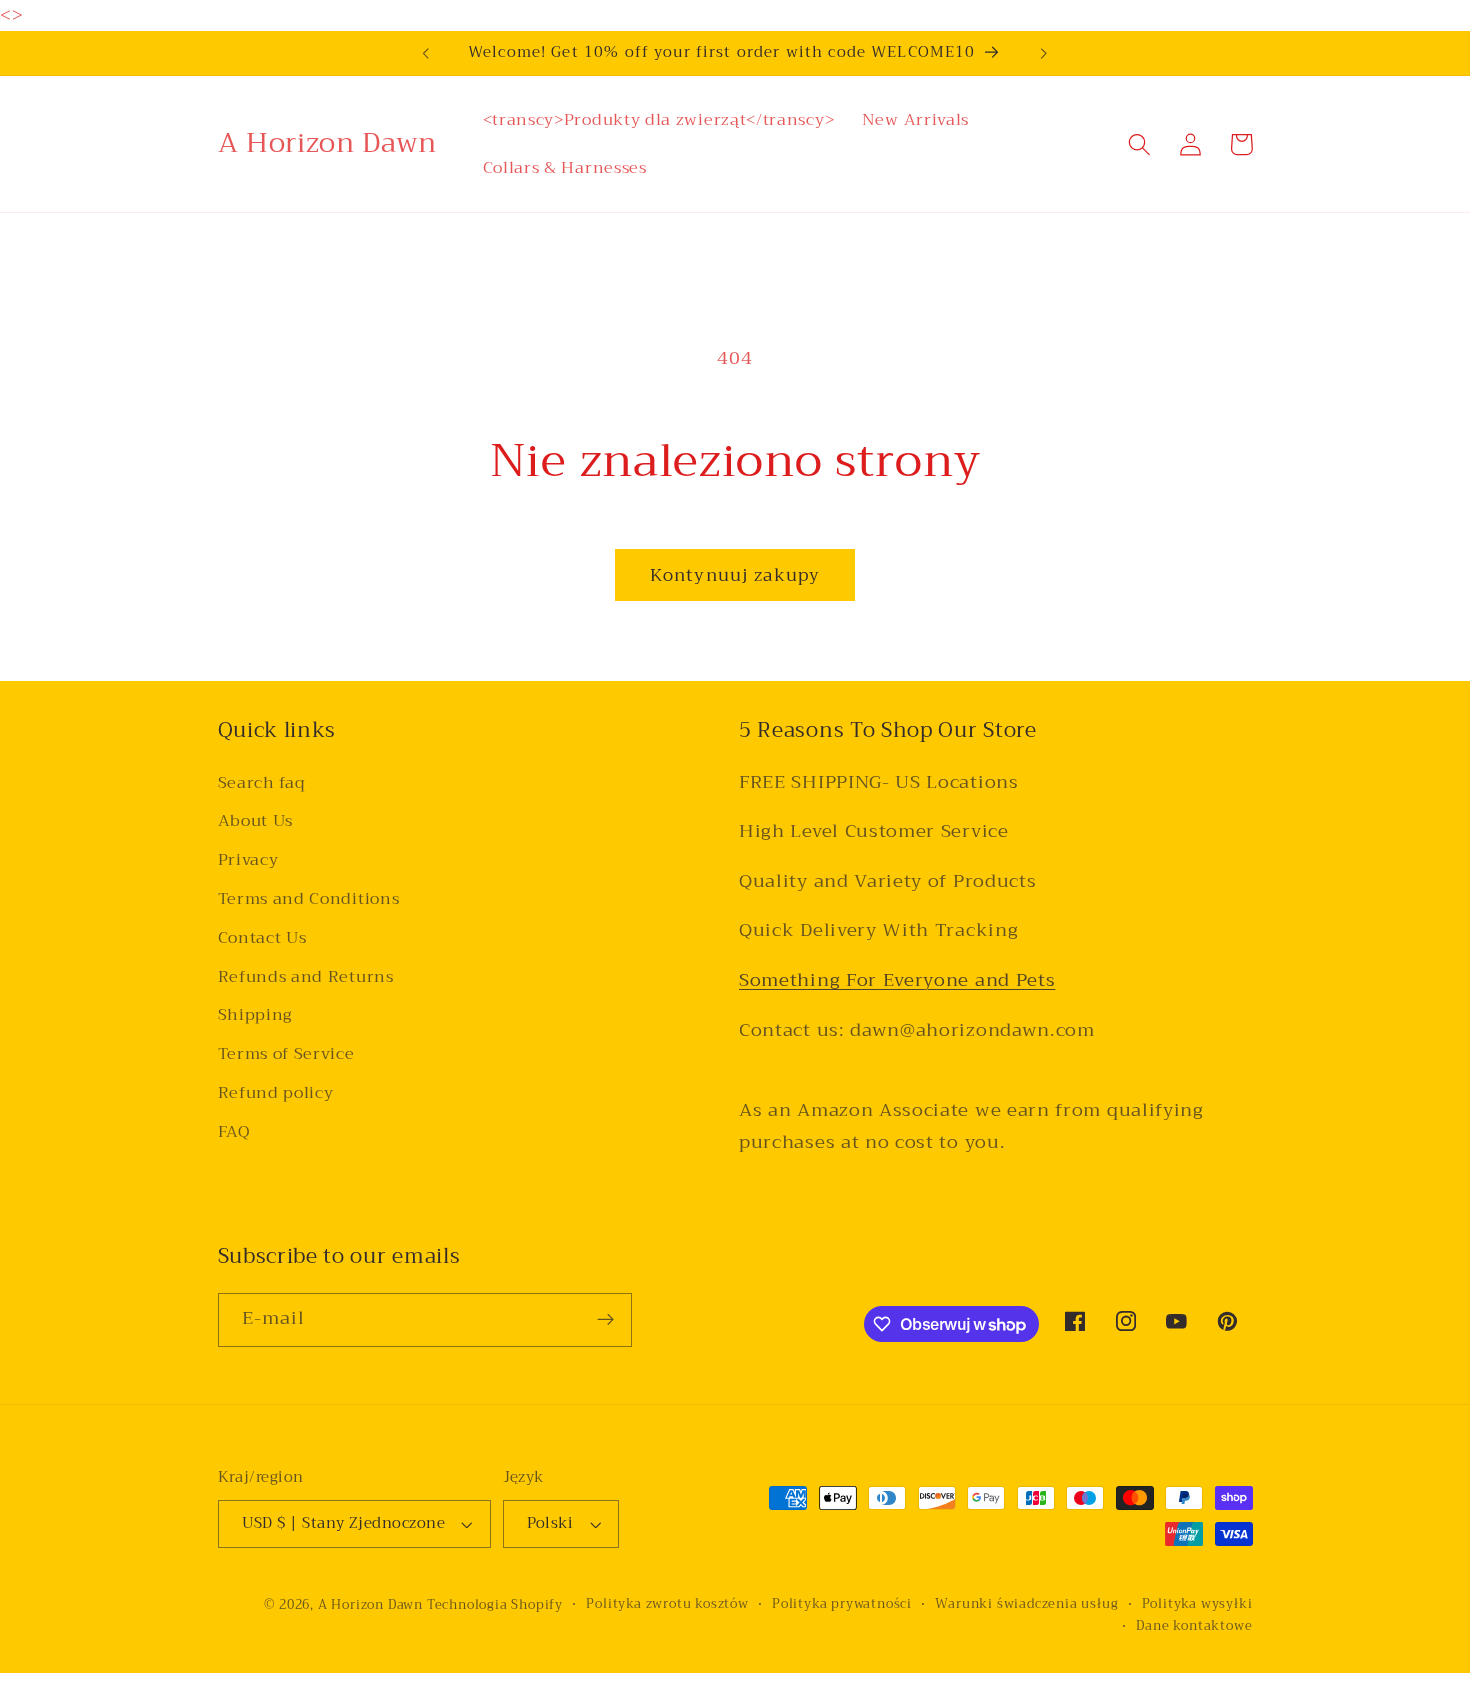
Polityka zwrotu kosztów (667, 1604)
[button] (1140, 144)
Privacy (248, 861)
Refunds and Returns (306, 977)
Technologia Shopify (495, 1605)
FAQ (234, 1132)
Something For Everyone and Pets (897, 981)
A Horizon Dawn (372, 1605)
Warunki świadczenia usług (1026, 1604)
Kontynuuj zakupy (735, 575)
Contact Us (262, 939)
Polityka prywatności (842, 1604)
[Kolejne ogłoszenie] (1044, 53)
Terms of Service (286, 1055)
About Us (256, 822)
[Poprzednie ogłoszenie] (426, 53)
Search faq (262, 783)
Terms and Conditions (309, 900)
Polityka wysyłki (1197, 1604)
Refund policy (276, 1094)
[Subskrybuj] (605, 1320)
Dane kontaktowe (1194, 1626)
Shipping (255, 1016)
